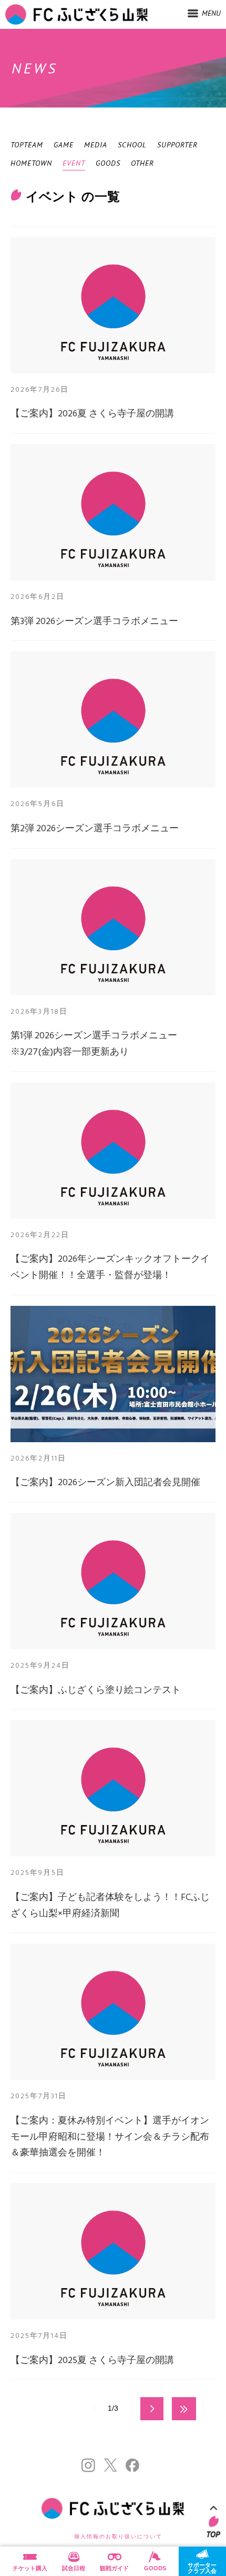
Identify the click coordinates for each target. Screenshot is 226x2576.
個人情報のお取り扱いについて (118, 2536)
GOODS (108, 163)
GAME (64, 145)
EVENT (74, 163)
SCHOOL (132, 145)
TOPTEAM (27, 145)
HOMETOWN (31, 163)
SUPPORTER (177, 145)
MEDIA (96, 145)
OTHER (142, 163)
